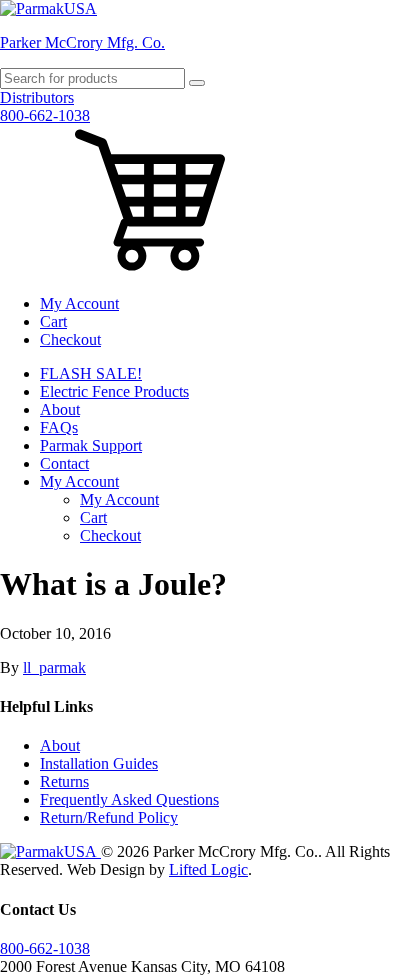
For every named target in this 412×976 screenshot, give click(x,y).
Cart (53, 321)
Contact (64, 463)
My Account (79, 303)
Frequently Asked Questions (129, 799)
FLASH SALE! (91, 373)
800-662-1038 (45, 115)
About (60, 409)
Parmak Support (91, 445)
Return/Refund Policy (109, 817)
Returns (64, 781)
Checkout (70, 339)
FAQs (59, 427)
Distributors (37, 97)
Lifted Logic (208, 869)
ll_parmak (54, 667)
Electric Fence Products (114, 391)
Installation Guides (99, 763)
